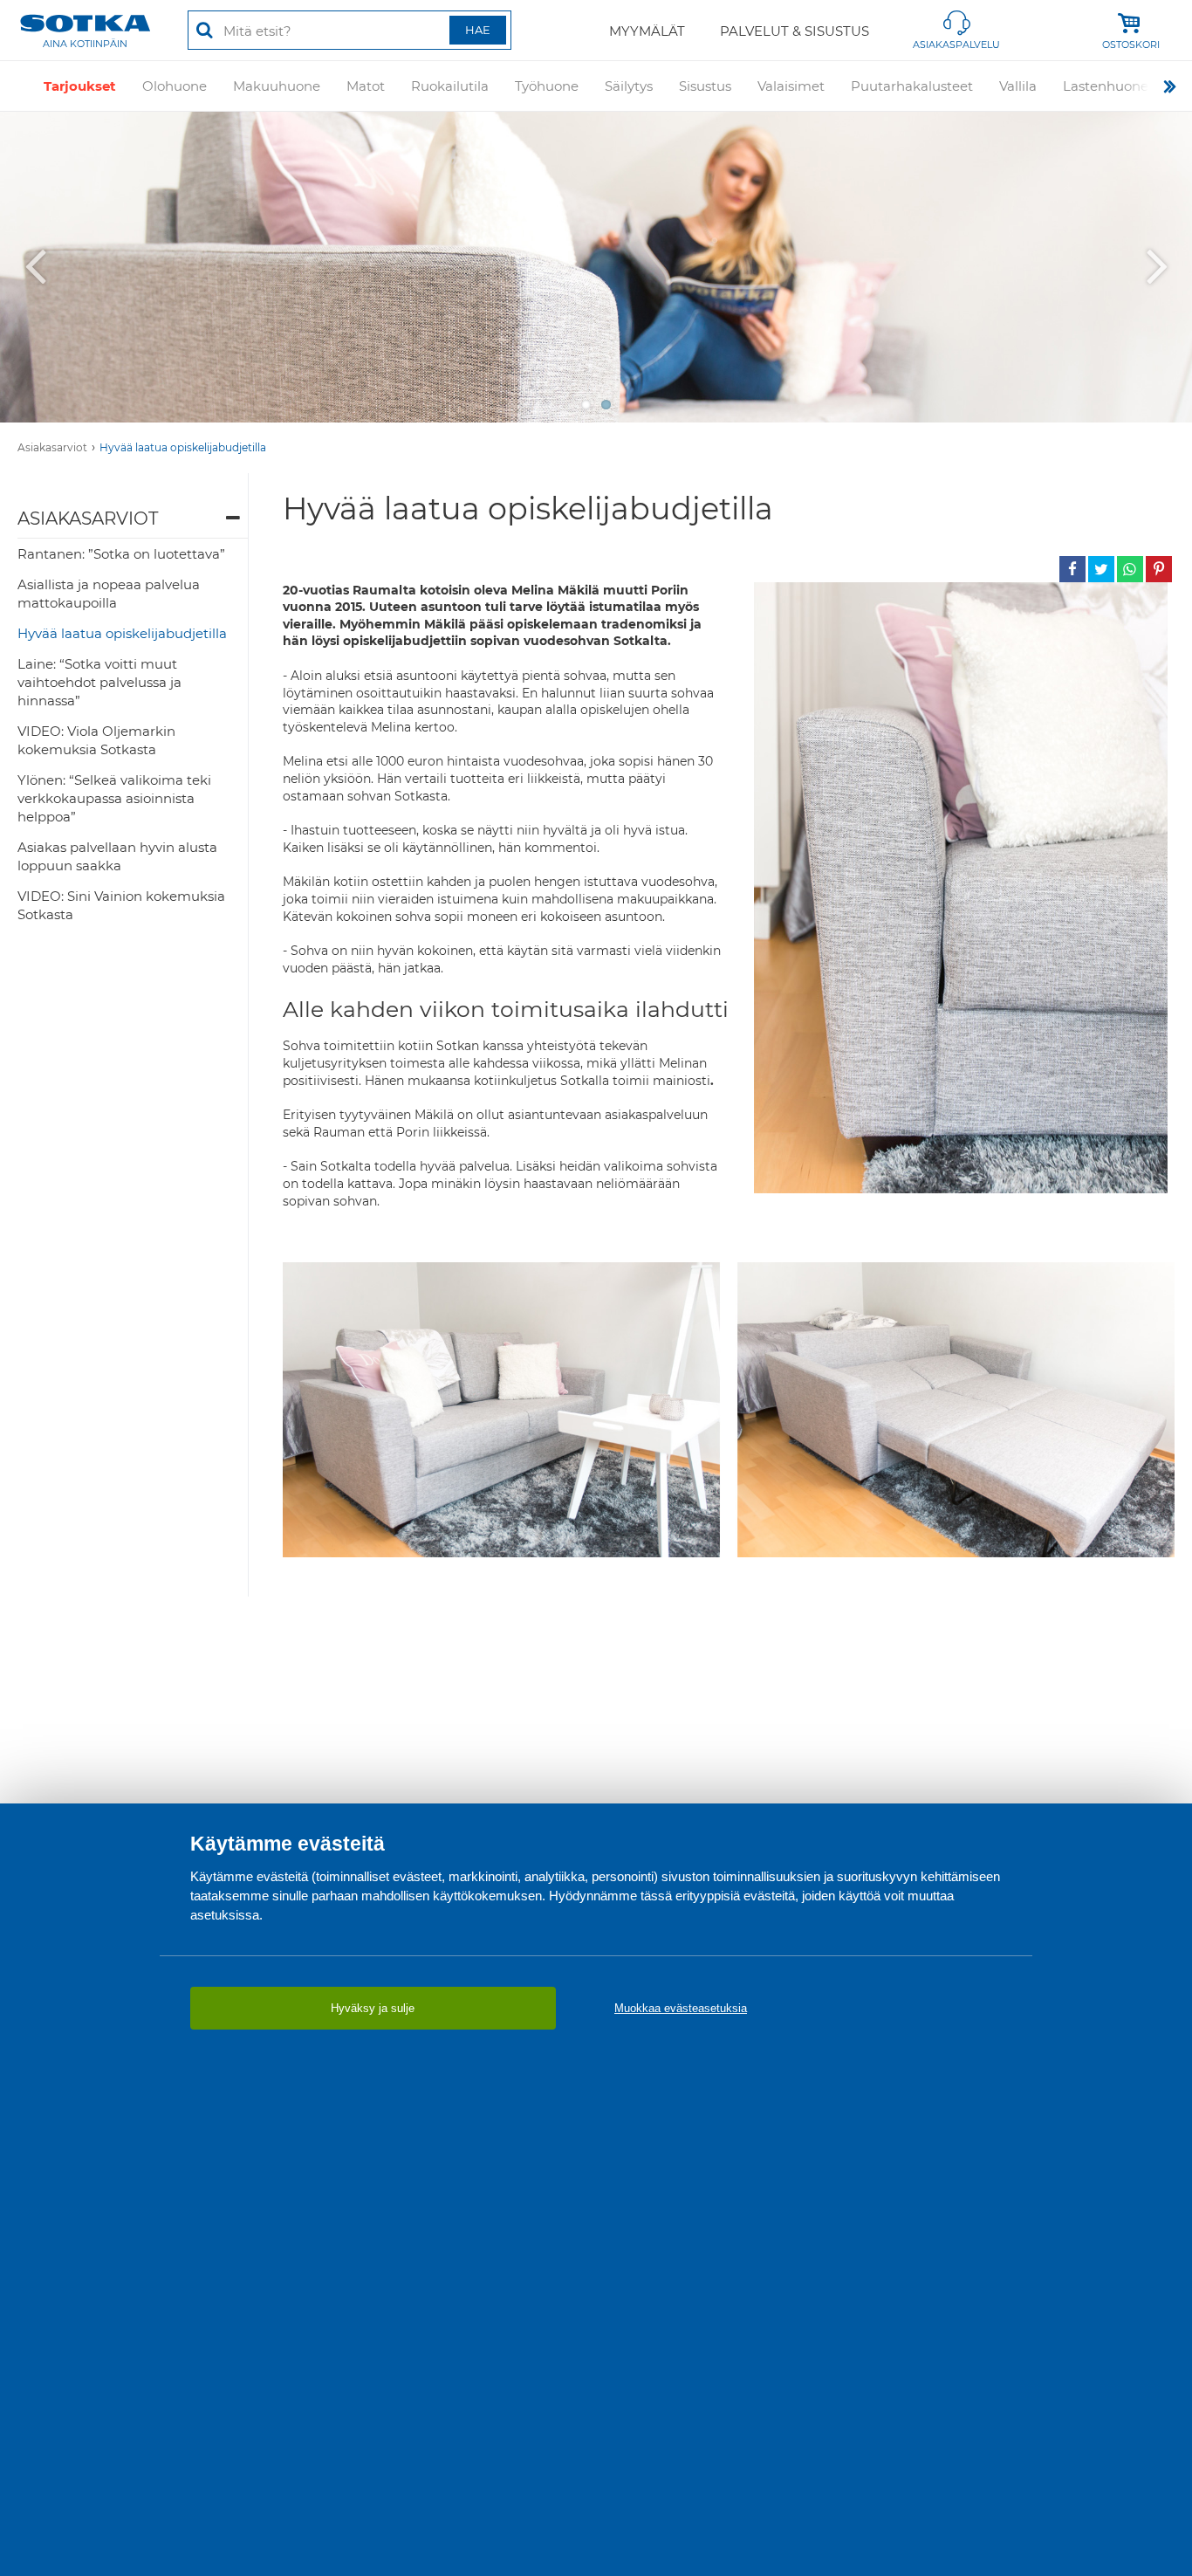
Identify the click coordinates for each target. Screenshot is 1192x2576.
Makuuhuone (277, 86)
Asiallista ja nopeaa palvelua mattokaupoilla (109, 594)
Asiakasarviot (52, 447)
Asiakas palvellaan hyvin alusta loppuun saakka (117, 856)
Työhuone (547, 86)
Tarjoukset (80, 86)
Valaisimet (791, 86)
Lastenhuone (1106, 86)
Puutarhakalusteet (912, 86)
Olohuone (175, 86)
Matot (366, 86)
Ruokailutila (450, 86)
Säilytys (629, 86)
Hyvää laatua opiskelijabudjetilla (183, 447)
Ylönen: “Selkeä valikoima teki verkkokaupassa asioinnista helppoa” (114, 798)
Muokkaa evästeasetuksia (681, 2008)
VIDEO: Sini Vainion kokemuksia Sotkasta (121, 905)
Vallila (1018, 86)
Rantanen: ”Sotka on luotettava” (121, 554)
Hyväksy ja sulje (373, 2008)
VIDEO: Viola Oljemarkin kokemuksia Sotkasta (96, 740)
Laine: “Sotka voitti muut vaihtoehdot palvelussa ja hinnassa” (99, 682)
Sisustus (705, 86)
